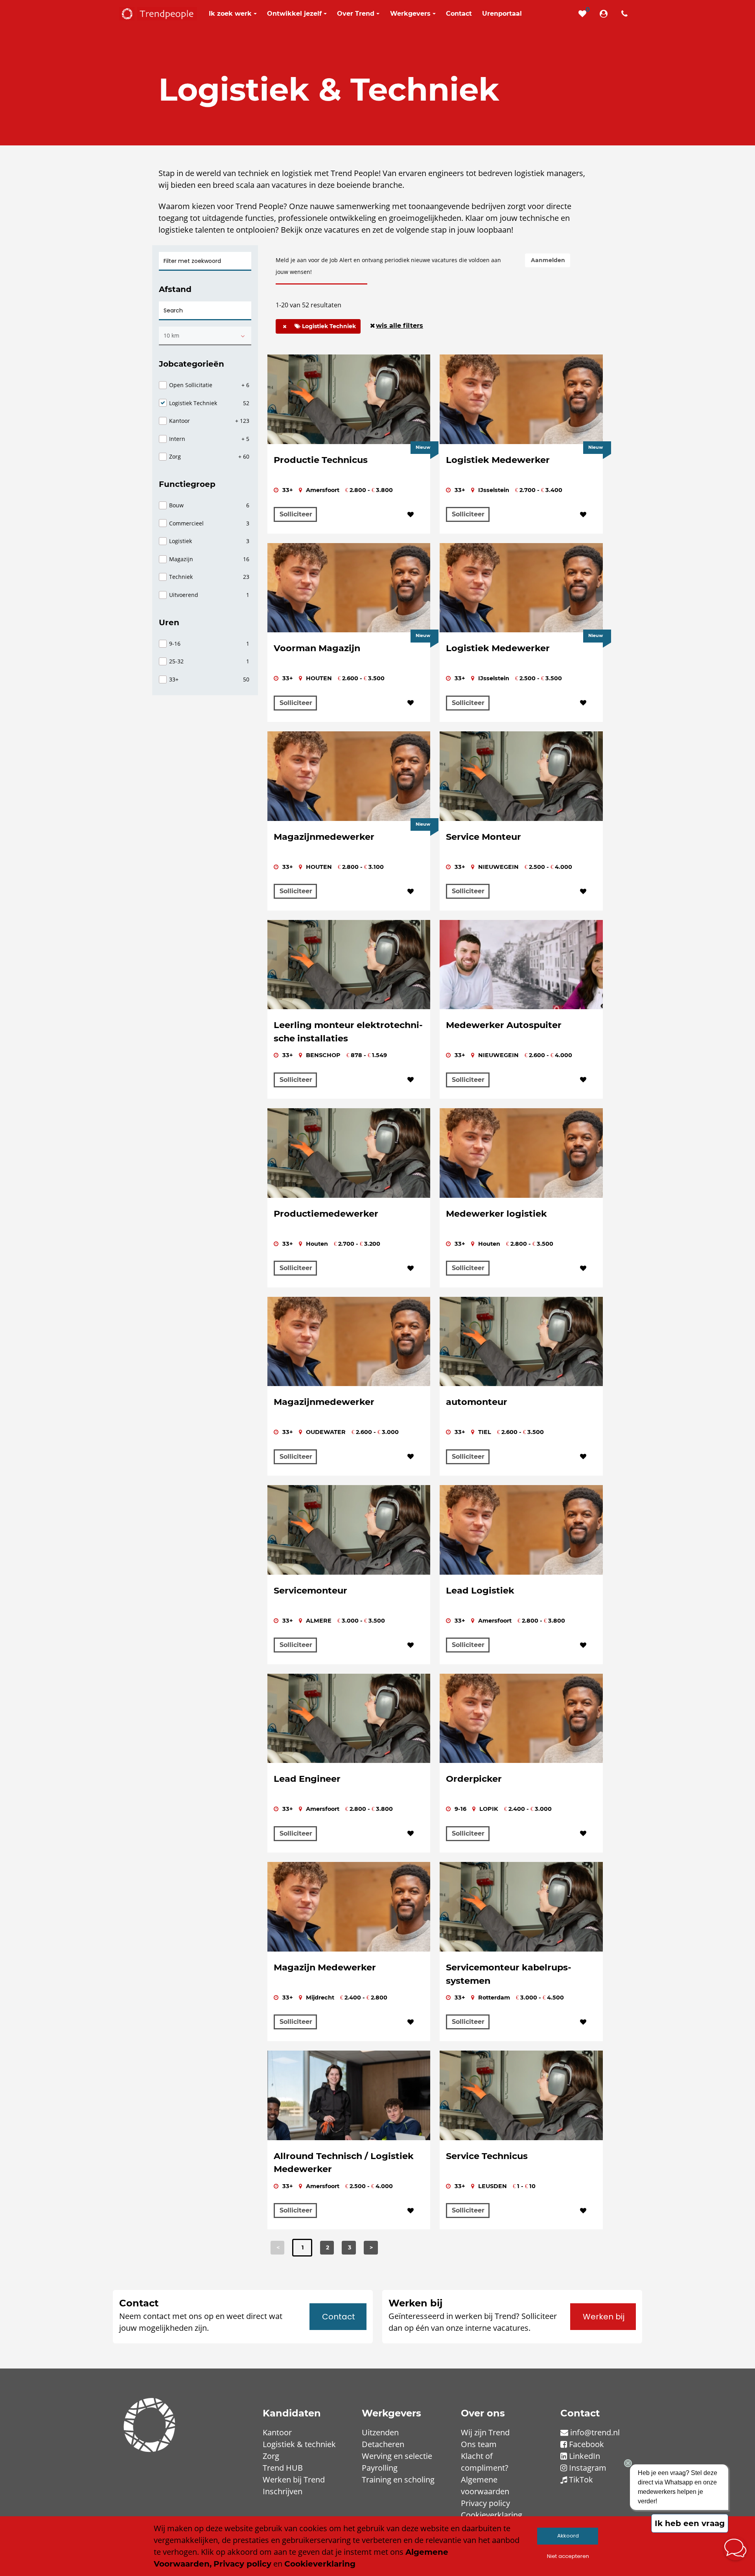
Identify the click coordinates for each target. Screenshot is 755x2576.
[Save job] (411, 515)
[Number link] (626, 14)
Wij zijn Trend (485, 2432)
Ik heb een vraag (690, 2523)
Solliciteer (296, 514)
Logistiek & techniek (299, 2444)
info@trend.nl (595, 2432)
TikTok (581, 2480)
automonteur (477, 1402)
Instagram (588, 2468)
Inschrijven (283, 2491)
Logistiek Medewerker (498, 460)
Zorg (271, 2456)
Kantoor (277, 2432)
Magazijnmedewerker (324, 837)
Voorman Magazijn (317, 648)
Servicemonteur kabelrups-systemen (509, 1974)
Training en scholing (398, 2480)
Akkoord (568, 2536)
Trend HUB (283, 2468)
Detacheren (383, 2444)
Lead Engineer (307, 1779)
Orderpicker (474, 1779)
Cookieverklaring (492, 2515)
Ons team (479, 2444)
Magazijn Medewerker (325, 1967)
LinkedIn (585, 2456)
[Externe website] (605, 14)
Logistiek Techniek (328, 326)
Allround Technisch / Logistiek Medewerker (344, 2163)
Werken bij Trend (294, 2480)
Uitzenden (380, 2432)
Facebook (587, 2444)
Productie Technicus (321, 460)
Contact (339, 2317)
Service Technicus (487, 2156)
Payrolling (380, 2468)
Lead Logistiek (480, 1590)
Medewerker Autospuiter (504, 1025)
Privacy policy (485, 2503)
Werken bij (604, 2317)
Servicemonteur (310, 1590)
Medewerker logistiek (496, 1214)
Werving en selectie (397, 2456)
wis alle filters (400, 326)
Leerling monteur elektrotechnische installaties (348, 1032)
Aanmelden (548, 260)
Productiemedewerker (326, 1214)
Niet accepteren (568, 2556)
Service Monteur (483, 837)
